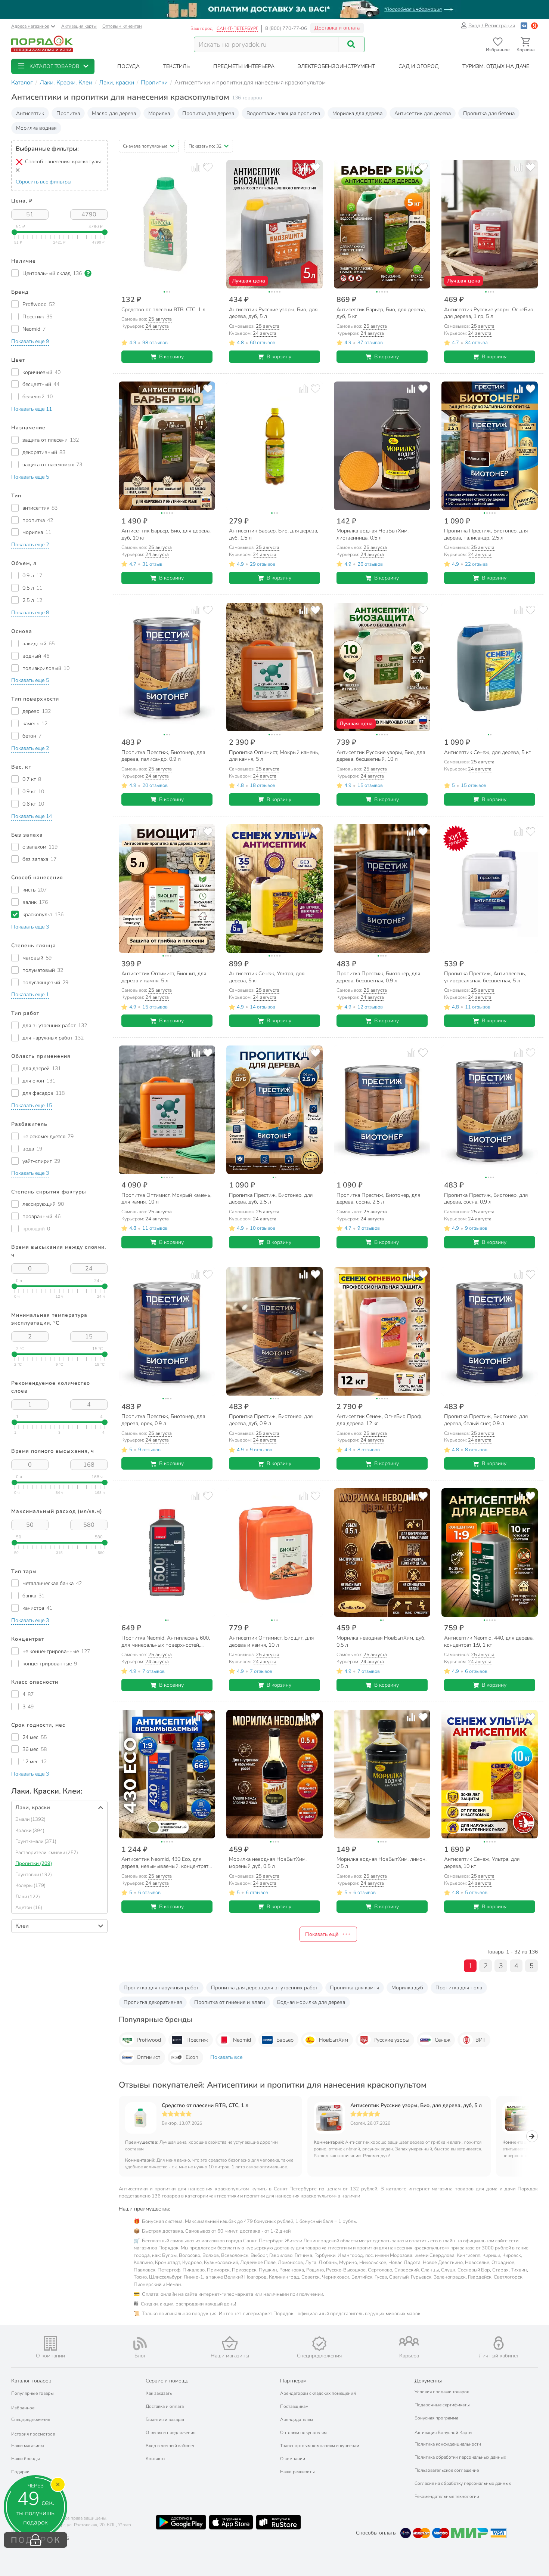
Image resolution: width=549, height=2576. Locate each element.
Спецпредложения (31, 2419)
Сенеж (443, 2040)
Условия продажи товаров (442, 2392)
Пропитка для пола (459, 1988)
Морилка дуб (407, 1988)
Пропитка (68, 113)
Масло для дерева (114, 113)
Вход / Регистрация (492, 26)
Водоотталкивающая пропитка (283, 113)
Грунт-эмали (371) (36, 1841)
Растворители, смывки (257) (47, 1853)
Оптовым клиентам (122, 26)
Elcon (192, 2057)
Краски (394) (30, 1831)
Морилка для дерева (357, 113)
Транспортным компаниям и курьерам (320, 2446)
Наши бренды (26, 2459)
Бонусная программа (436, 2418)
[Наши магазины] (230, 2343)
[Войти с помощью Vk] (524, 26)
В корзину (171, 357)
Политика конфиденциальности (448, 2444)
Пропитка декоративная (153, 2002)
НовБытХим (334, 2040)
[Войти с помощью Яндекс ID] (534, 26)
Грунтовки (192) (34, 1875)
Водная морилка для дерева (311, 2002)
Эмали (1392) (30, 1819)
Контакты (156, 2459)
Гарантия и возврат (165, 2419)
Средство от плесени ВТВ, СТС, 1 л (205, 2106)
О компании (293, 2459)
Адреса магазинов (30, 26)
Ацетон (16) (29, 1908)
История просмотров (33, 2434)
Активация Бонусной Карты (443, 2433)
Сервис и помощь (167, 2381)
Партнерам (293, 2381)
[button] (53, 66)
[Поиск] (351, 44)
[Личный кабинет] (499, 2343)
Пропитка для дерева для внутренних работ (264, 1988)
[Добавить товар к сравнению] (196, 167)
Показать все (226, 2057)
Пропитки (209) (34, 1863)
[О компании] (50, 2343)
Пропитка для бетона (489, 113)
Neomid (242, 2040)
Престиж (197, 2040)
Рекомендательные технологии (447, 2496)
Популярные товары (32, 2393)
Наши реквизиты (297, 2472)
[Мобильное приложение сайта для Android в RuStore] (278, 2522)
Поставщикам (294, 2406)
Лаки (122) (28, 1897)
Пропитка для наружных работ (161, 1988)
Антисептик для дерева (423, 113)
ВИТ (480, 2040)
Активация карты (79, 26)
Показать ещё (322, 1934)
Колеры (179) (30, 1885)
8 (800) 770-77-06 (286, 28)
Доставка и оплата (337, 28)
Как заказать (159, 2393)
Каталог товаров (31, 2381)
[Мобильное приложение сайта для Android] (181, 2522)
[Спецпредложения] (319, 2344)
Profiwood (149, 2040)
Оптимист (148, 2057)
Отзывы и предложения (170, 2433)
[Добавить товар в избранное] (208, 167)
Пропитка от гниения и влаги (230, 2002)
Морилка (159, 113)
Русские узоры (391, 2040)
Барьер (285, 2040)
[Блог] (140, 2344)
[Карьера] (409, 2341)
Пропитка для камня (354, 1988)
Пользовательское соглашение (447, 2470)
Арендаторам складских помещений (318, 2393)
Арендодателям (297, 2419)
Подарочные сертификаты (442, 2405)
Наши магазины (28, 2446)
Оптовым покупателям (303, 2433)
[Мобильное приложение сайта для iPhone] (231, 2522)
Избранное (23, 2408)
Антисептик (30, 113)
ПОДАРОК (36, 2540)
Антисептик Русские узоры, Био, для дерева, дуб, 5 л (416, 2106)
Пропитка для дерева (208, 113)
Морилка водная (36, 128)
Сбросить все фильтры (44, 182)
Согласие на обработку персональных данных (463, 2483)
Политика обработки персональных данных (460, 2457)
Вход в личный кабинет (170, 2446)
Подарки (20, 2472)
